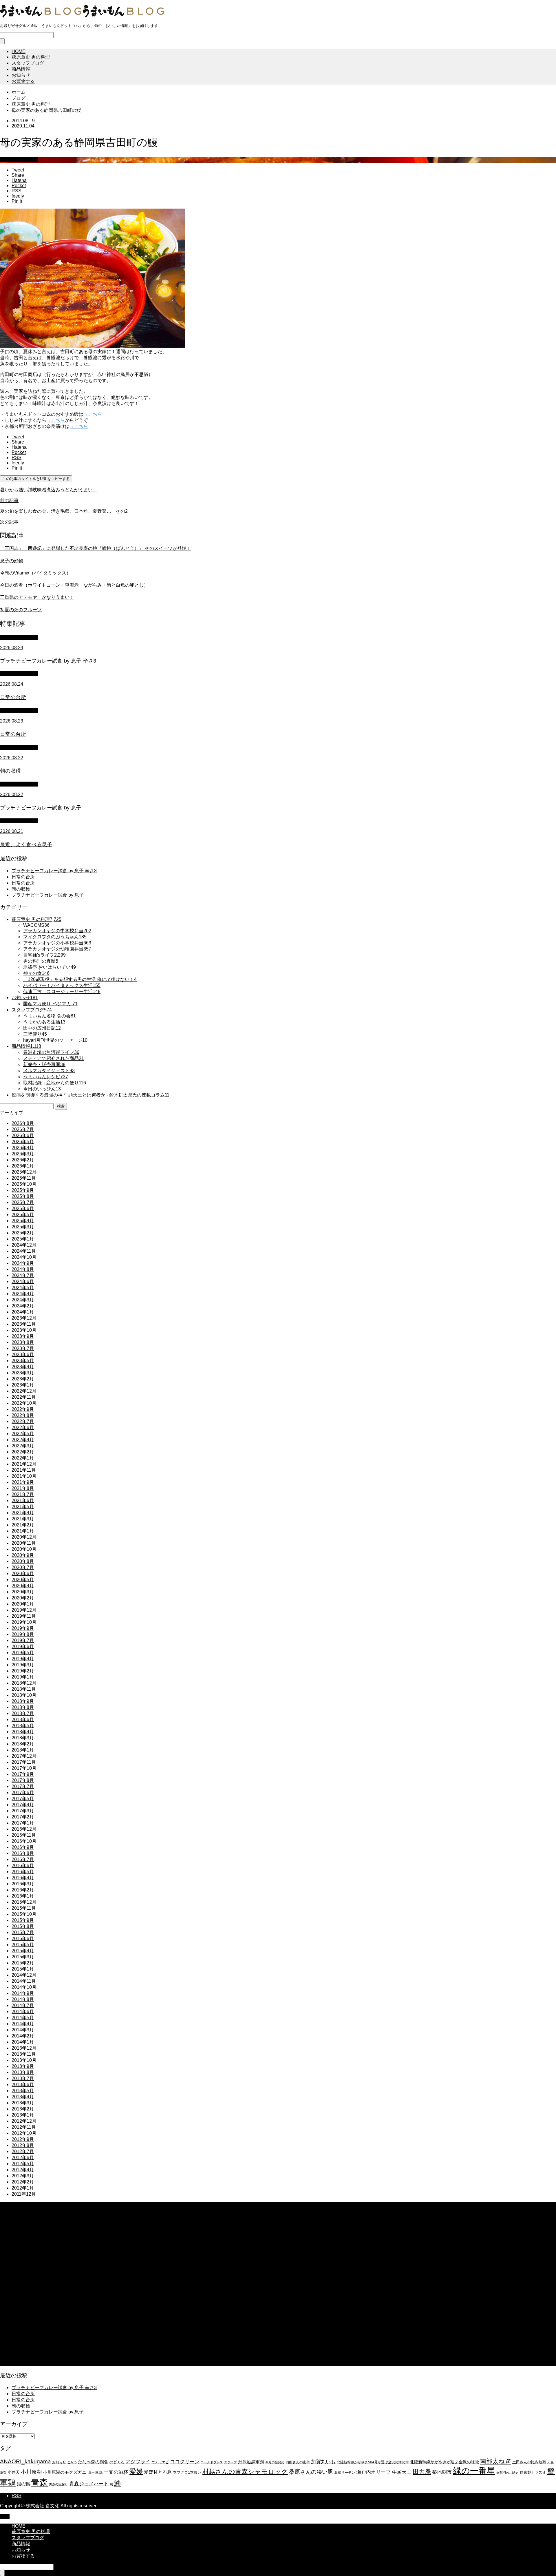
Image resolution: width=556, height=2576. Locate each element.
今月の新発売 (275, 2462)
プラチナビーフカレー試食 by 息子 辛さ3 (54, 871)
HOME (19, 51)
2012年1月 (23, 2188)
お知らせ (21, 75)
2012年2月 (23, 2182)
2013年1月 (23, 2115)
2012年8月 (23, 2145)
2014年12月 (24, 1975)
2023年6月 (23, 1354)
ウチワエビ (160, 2462)
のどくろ (117, 2462)
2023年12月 (24, 1318)
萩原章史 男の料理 (31, 57)
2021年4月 (23, 1513)
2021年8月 (23, 1488)
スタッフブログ (28, 63)
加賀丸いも (323, 2462)
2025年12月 (24, 1172)
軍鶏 (8, 2483)
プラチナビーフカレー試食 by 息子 (48, 895)
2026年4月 (23, 1148)
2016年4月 (23, 1878)
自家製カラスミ (533, 2472)
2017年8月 (23, 1780)
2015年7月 (23, 1932)
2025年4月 (23, 1221)
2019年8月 (23, 1634)
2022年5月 (23, 1434)
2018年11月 (24, 1689)
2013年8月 (23, 2072)
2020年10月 (24, 1549)
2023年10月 (24, 1330)
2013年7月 (23, 2078)
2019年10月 (24, 1622)
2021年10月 (24, 1476)
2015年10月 (24, 1914)
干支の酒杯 (116, 2472)
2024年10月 (24, 1257)
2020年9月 (23, 1555)
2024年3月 (23, 1300)
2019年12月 (24, 1610)
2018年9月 (23, 1701)
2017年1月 (23, 1823)
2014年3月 (23, 2030)
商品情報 (21, 69)
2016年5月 (23, 1872)
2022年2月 (23, 1452)
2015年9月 (23, 1920)
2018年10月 (24, 1695)
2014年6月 (23, 2012)
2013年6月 (23, 2085)
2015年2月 (23, 1963)
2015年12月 (24, 1902)
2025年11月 (24, 1178)
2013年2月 (23, 2109)
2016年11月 (24, 1835)
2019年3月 (23, 1665)
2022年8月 (23, 1415)
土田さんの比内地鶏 (529, 2462)
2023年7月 (23, 1348)
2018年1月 (23, 1750)
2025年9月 (23, 1190)
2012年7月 (23, 2151)
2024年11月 (24, 1251)
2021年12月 (24, 1464)
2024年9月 (23, 1263)
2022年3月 (23, 1446)
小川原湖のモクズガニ (65, 2472)
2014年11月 (24, 1981)
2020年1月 (23, 1604)
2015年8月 (23, 1926)
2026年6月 (23, 1135)
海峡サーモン (345, 2473)
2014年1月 (23, 2042)
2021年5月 (23, 1507)
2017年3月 (23, 1811)
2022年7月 (23, 1421)
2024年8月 (23, 1269)
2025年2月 (23, 1233)
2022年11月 (24, 1397)
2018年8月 (23, 1707)
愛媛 (136, 2471)
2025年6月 (23, 1208)
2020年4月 (23, 1586)
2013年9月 (23, 2066)
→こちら (93, 414)
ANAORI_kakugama (25, 2461)
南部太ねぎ (496, 2461)
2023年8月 (23, 1342)
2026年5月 (23, 1142)
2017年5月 (23, 1799)
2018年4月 (23, 1732)
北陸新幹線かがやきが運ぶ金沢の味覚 (445, 2462)
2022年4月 (23, 1440)
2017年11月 (24, 1762)
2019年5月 (23, 1653)
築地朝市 (442, 2472)
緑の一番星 (474, 2471)
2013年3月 (23, 2103)
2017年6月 (23, 1793)
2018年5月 (23, 1726)
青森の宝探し (58, 2484)
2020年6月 (23, 1573)
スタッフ (231, 2462)
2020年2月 (23, 1598)
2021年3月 (23, 1519)
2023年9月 (23, 1336)
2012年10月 (24, 2133)
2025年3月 (23, 1227)
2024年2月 (23, 1306)
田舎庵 (422, 2472)
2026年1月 (23, 1166)
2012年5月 (23, 2164)
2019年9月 (23, 1628)
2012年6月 (23, 2158)
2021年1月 (23, 1531)
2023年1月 (23, 1385)
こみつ (72, 2462)
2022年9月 (23, 1409)
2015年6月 (23, 1939)
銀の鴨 (23, 2484)
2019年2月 (23, 1671)
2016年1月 (23, 1896)
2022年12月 (24, 1391)
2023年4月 (23, 1367)
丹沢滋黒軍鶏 (251, 2462)
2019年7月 (23, 1640)
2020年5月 (23, 1580)
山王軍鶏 (95, 2472)
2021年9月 (23, 1482)
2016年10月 (24, 1841)
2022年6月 (23, 1427)
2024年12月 (24, 1245)
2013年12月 (24, 2048)
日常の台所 (23, 877)
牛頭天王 (402, 2472)
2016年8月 (23, 1853)
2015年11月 (24, 1908)
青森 (39, 2482)
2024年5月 (23, 1288)
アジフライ (138, 2462)
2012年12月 (24, 2121)
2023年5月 (23, 1361)
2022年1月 (23, 1458)
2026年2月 (23, 1160)
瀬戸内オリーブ (373, 2472)
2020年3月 (23, 1592)
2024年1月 (23, 1312)
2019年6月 (23, 1647)
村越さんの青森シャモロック (245, 2472)
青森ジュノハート (89, 2484)
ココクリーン (185, 2462)
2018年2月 (23, 1744)
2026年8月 (23, 1123)
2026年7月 (23, 1129)
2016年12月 (24, 1829)
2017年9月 (23, 1774)
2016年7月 (23, 1859)
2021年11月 (24, 1470)
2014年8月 (23, 1999)
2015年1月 (23, 1969)
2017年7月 (23, 1786)
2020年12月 (24, 1537)
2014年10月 (24, 1987)
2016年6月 (23, 1866)
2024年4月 (23, 1294)
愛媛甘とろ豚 (158, 2472)
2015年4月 (23, 1951)
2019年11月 (24, 1616)
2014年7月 (23, 2005)
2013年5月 (23, 2091)
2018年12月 (24, 1683)
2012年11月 (24, 2127)
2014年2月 (23, 2036)
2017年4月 (23, 1805)
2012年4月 (23, 2170)
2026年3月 (23, 1154)
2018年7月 (23, 1713)
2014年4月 (23, 2024)
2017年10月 (24, 1768)
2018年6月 (23, 1720)
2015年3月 (23, 1957)
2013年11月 (24, 2054)
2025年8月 (23, 1196)
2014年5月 (23, 2018)
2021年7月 (23, 1494)
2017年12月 (24, 1756)
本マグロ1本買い (187, 2472)
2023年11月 (24, 1324)
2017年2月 (23, 1817)
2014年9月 (23, 1993)
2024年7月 (23, 1275)
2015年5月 (23, 1945)
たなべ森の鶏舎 (93, 2462)
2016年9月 (23, 1847)
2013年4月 (23, 2097)
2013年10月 (24, 2060)
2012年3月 (23, 2176)
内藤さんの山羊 (298, 2462)
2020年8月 (23, 1561)
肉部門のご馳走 (507, 2473)
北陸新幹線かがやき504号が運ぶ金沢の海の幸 (373, 2462)
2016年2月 (23, 1890)
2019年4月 (23, 1659)
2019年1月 (23, 1677)
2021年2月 (23, 1525)
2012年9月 (23, 2139)
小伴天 (14, 2472)
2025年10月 (24, 1184)
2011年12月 (24, 2194)
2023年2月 (23, 1379)
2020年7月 (23, 1567)
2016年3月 (23, 1884)
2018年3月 (23, 1738)
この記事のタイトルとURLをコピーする (36, 479)
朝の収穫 (21, 889)
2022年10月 (24, 1403)
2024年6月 (23, 1281)
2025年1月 (23, 1239)
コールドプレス (212, 2462)
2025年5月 (23, 1215)
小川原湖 (31, 2472)
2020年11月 (24, 1543)
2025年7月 (23, 1202)
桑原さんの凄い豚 (311, 2472)
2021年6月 (23, 1500)
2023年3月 (23, 1373)
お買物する (23, 81)
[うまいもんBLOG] (82, 16)
